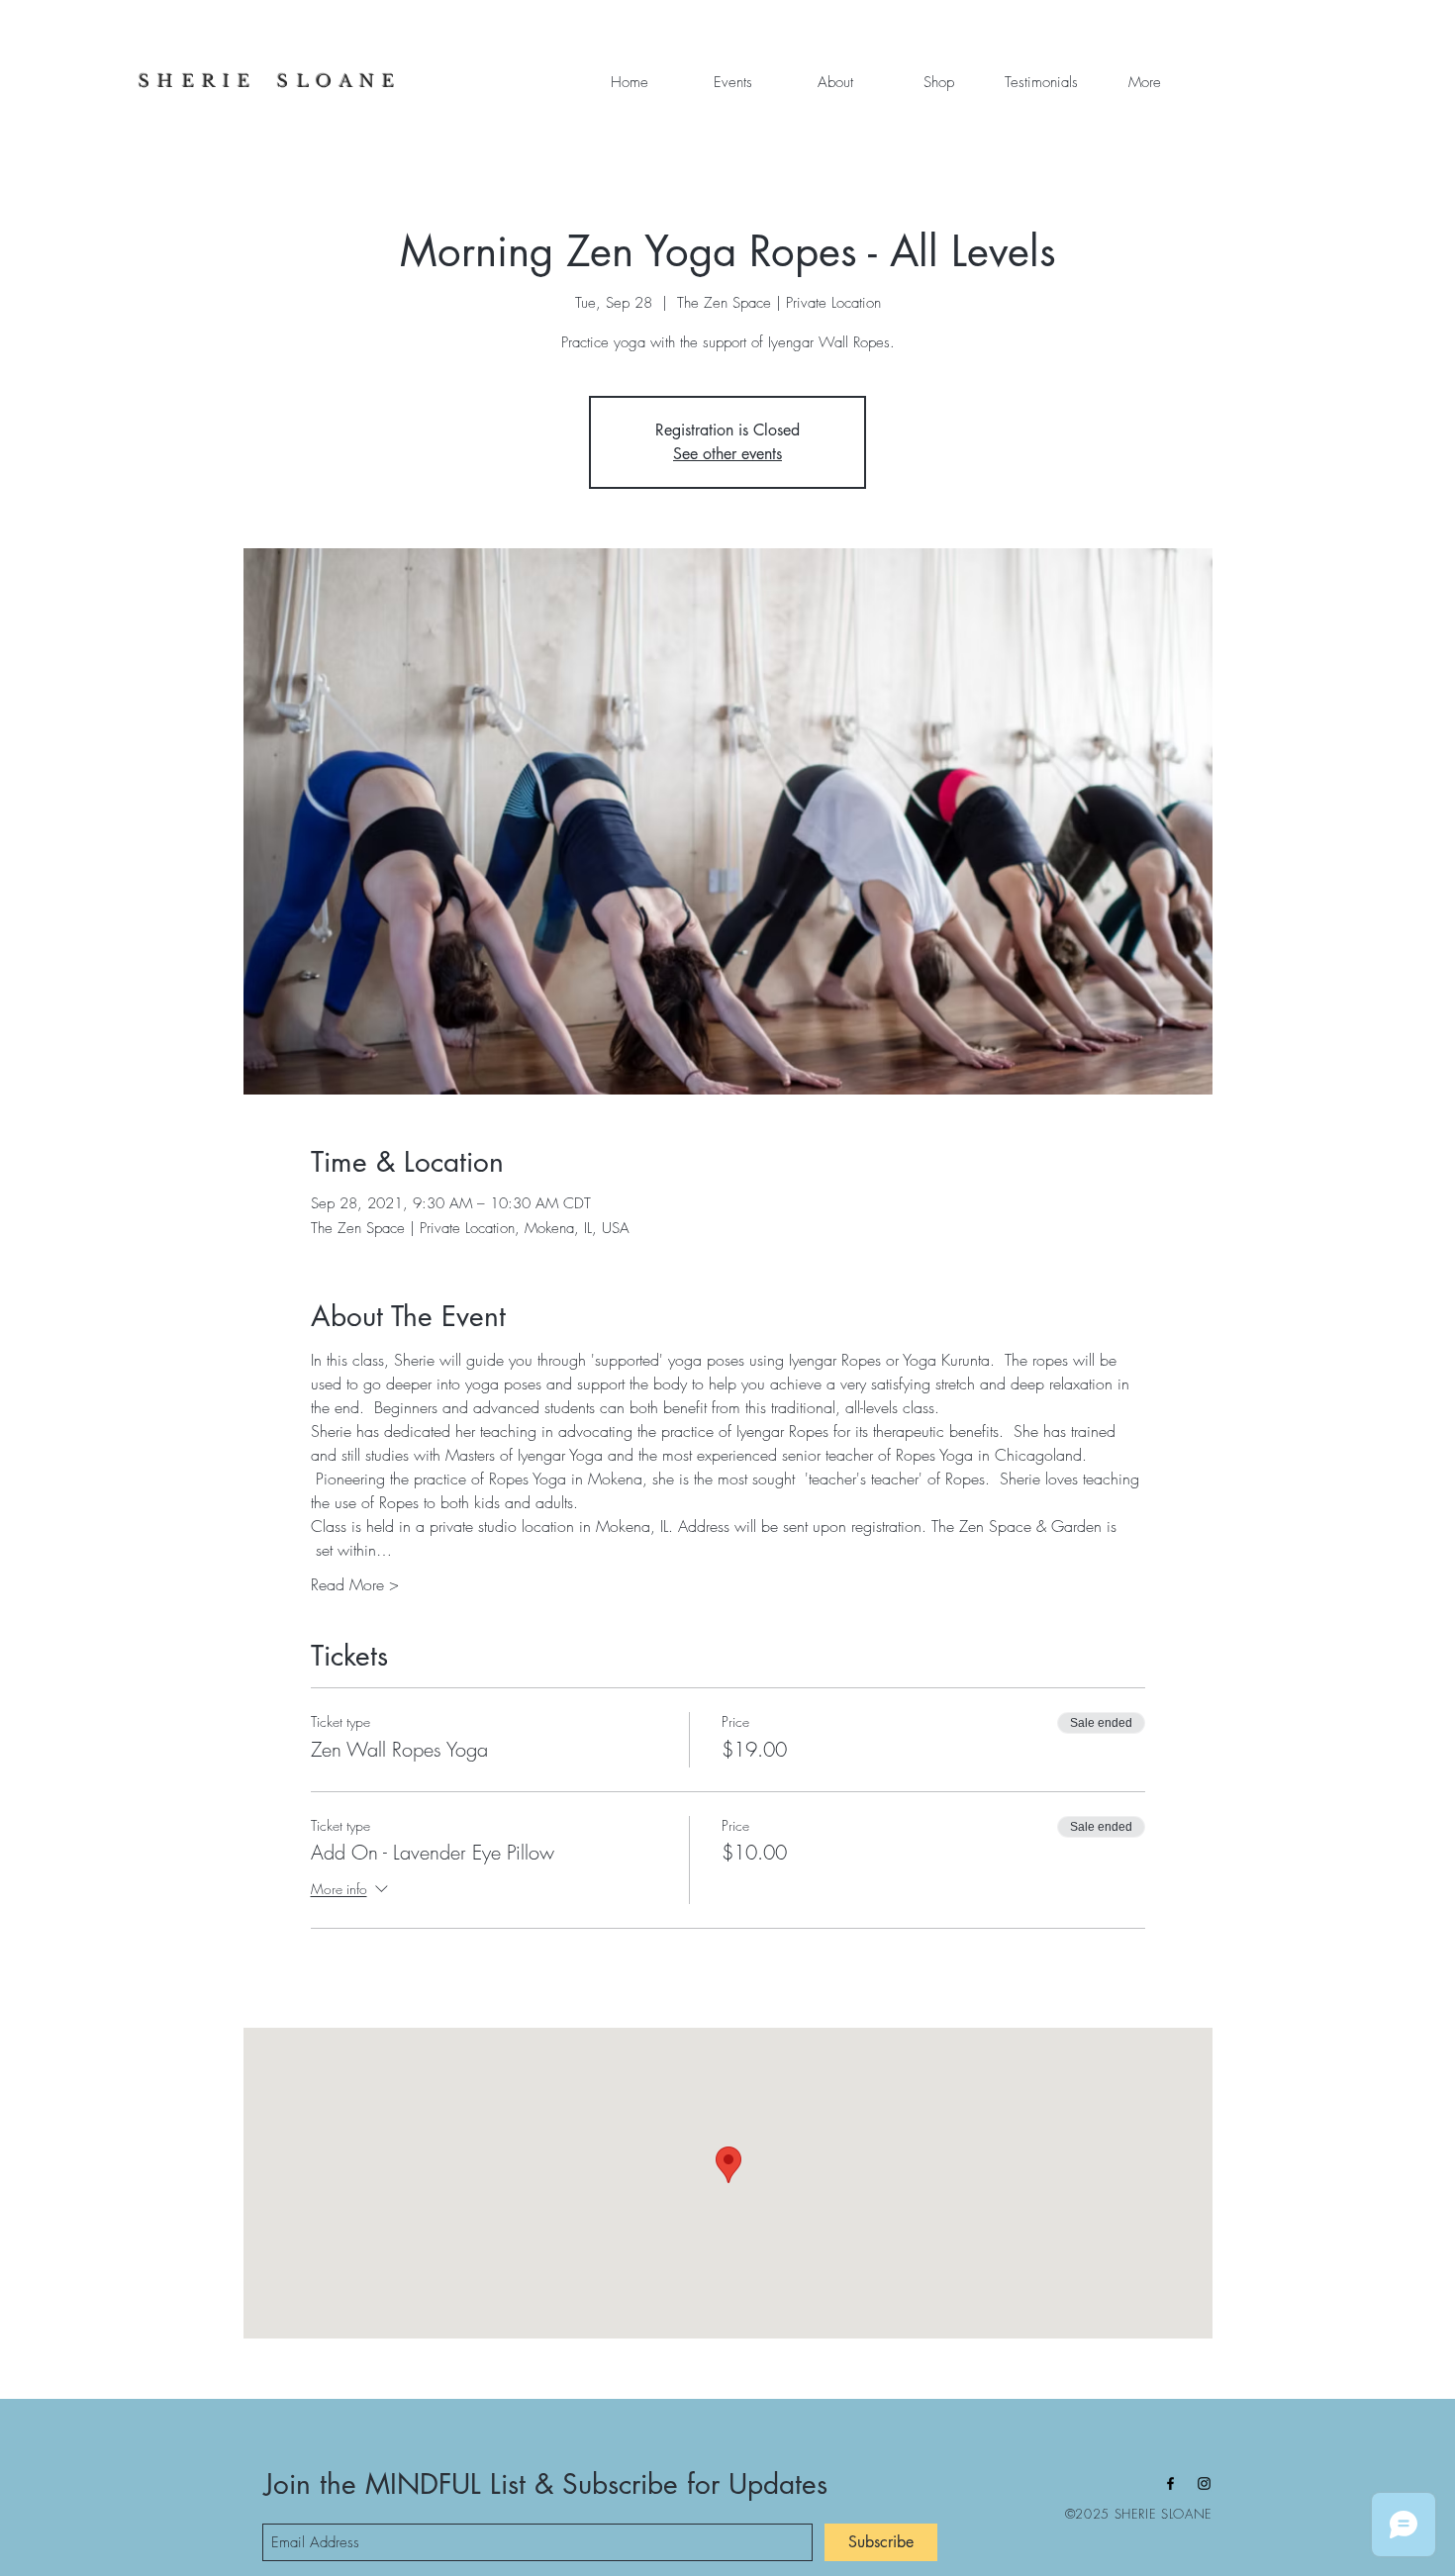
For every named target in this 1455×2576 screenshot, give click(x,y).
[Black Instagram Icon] (1204, 2483)
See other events (727, 454)
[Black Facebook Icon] (1170, 2483)
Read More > (355, 1584)
